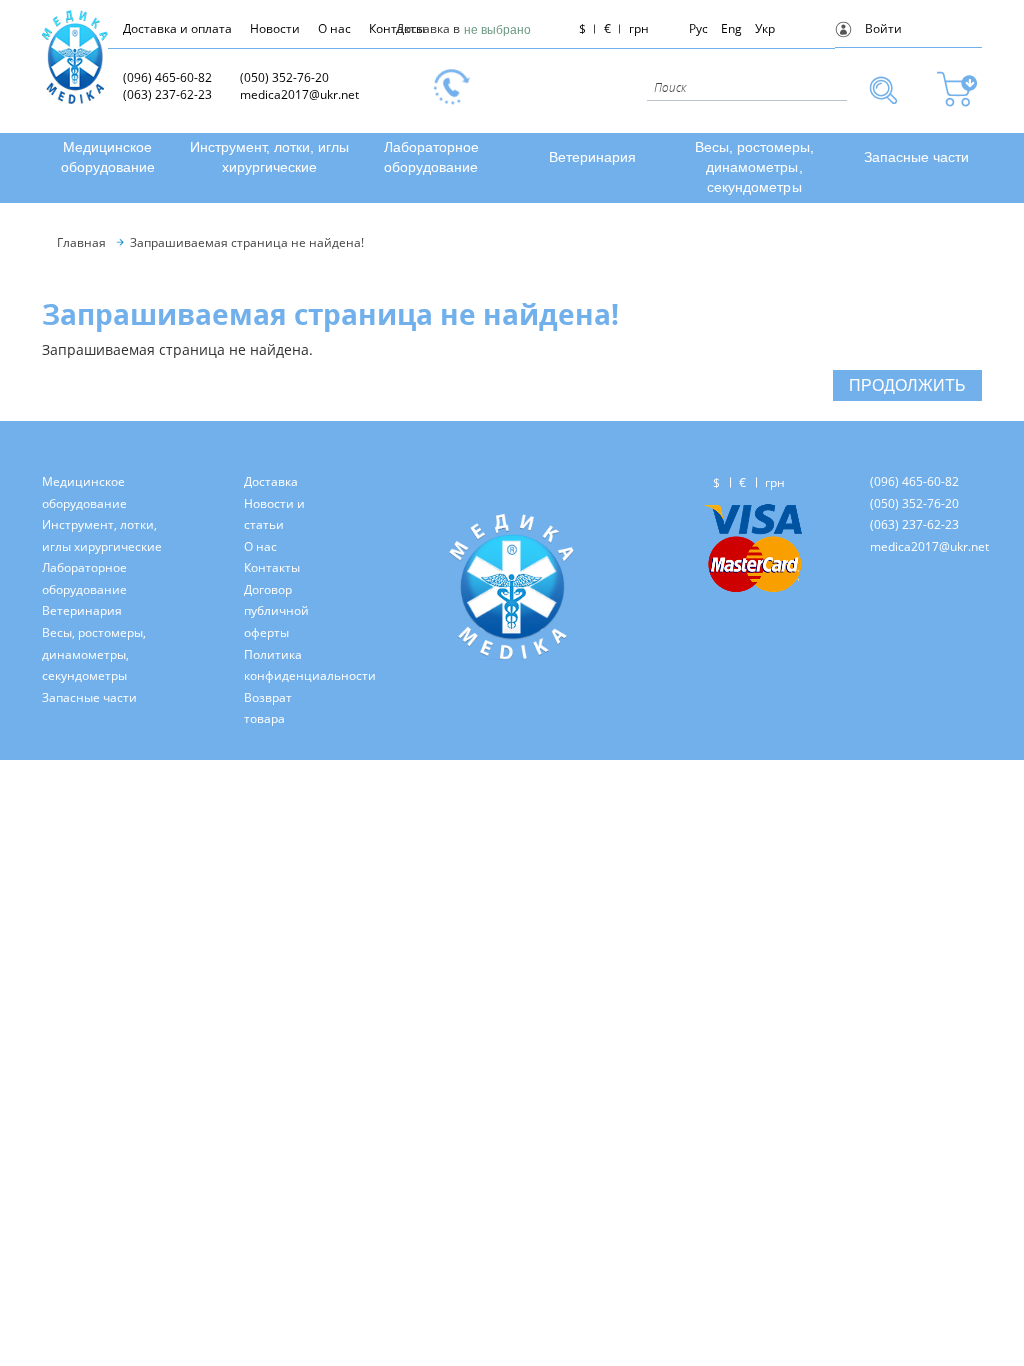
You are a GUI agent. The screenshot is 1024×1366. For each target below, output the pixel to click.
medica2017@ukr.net (299, 94)
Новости (275, 28)
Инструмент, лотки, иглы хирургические (269, 157)
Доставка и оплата (177, 28)
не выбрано (497, 30)
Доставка (271, 481)
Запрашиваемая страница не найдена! (247, 242)
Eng (731, 28)
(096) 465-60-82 (167, 77)
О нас (334, 28)
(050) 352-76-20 (284, 77)
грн (639, 28)
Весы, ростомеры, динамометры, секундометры (754, 167)
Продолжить (907, 384)
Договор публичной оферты (276, 611)
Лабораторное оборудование (431, 157)
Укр (765, 28)
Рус (698, 28)
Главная (81, 242)
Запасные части (916, 157)
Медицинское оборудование (108, 157)
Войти (883, 28)
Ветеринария (592, 157)
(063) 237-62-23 (167, 94)
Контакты (272, 567)
